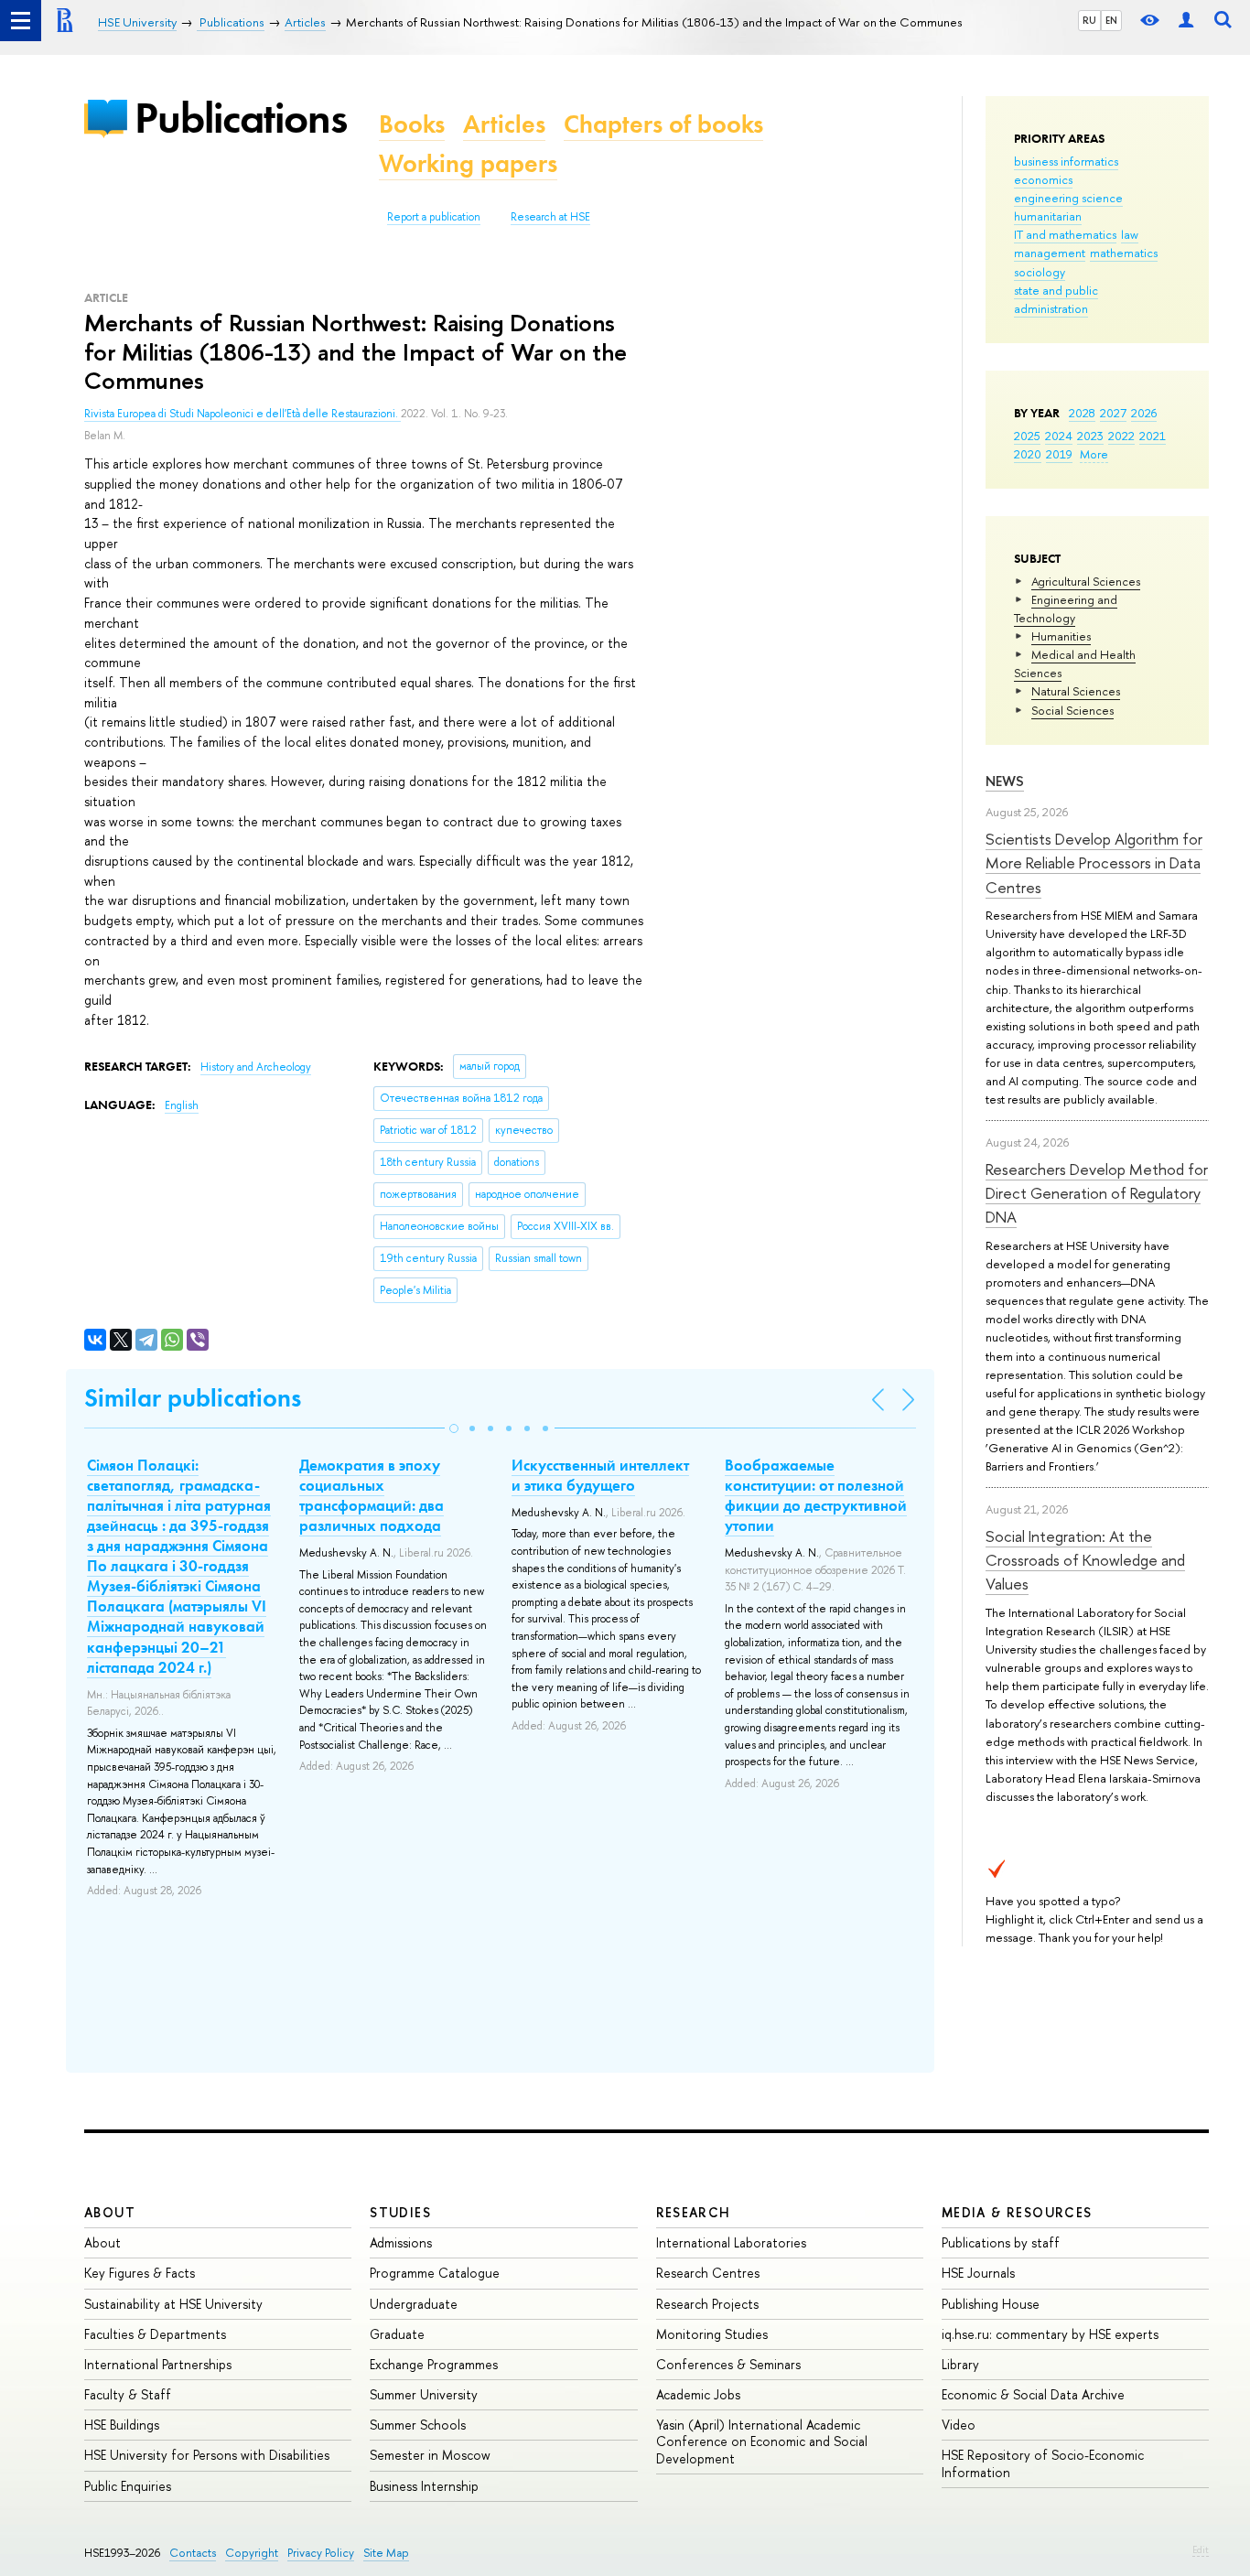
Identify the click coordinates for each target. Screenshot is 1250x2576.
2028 (1082, 413)
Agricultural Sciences (1086, 581)
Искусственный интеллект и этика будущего (600, 1475)
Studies (400, 2212)
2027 (1113, 413)
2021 (1153, 436)
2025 (1027, 436)
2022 (1121, 436)
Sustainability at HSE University (173, 2304)
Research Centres (708, 2273)
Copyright (252, 2553)
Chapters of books (663, 124)
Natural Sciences (1076, 691)
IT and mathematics (1065, 234)
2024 (1059, 436)
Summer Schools (418, 2425)
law (1130, 234)
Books (412, 124)
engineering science (1068, 198)
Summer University (424, 2394)
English (182, 1105)
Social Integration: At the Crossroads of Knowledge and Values (1085, 1560)
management (1050, 253)
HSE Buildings (122, 2425)
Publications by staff (1001, 2242)
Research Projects (707, 2304)
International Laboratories (731, 2242)
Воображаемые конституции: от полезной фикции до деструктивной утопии (816, 1495)
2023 (1090, 436)
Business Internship (424, 2486)
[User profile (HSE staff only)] (1186, 21)
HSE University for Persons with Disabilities (207, 2455)
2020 (1028, 454)
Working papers (468, 163)
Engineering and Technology (1066, 609)
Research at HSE (550, 217)
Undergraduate (414, 2304)
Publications (241, 118)
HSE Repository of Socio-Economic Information (1043, 2463)
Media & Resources (1017, 2212)
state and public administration (1056, 299)
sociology (1040, 272)
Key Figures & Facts (140, 2273)
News (1005, 781)
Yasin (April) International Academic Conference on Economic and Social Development (762, 2441)
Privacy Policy (321, 2553)
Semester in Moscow (430, 2455)
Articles (504, 124)
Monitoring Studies (712, 2334)
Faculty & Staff (128, 2394)
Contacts (193, 2553)
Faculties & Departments (155, 2334)
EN (1111, 20)
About (110, 2212)
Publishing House (991, 2304)
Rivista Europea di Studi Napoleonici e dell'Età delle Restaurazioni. (242, 414)
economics (1043, 179)
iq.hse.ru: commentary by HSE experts (1050, 2334)
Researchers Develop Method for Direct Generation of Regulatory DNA (1097, 1193)
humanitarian (1048, 216)
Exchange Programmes (434, 2364)
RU (1089, 20)
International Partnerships (158, 2364)
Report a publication (434, 217)
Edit (1201, 2549)
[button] (454, 1428)
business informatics (1066, 161)
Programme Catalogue (435, 2273)
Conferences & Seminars (728, 2364)
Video (959, 2425)
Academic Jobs (698, 2394)
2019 (1059, 454)
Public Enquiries (128, 2486)
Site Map (386, 2553)
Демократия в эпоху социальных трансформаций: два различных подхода (372, 1495)
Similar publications (193, 1398)
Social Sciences (1072, 710)
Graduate (397, 2334)
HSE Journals (978, 2273)
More (1094, 454)
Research (694, 2212)
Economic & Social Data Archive (1033, 2394)
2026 (1144, 413)
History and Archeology (256, 1067)
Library (960, 2364)
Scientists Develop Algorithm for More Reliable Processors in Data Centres (1094, 863)
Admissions (401, 2242)
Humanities (1061, 636)
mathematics (1124, 253)
